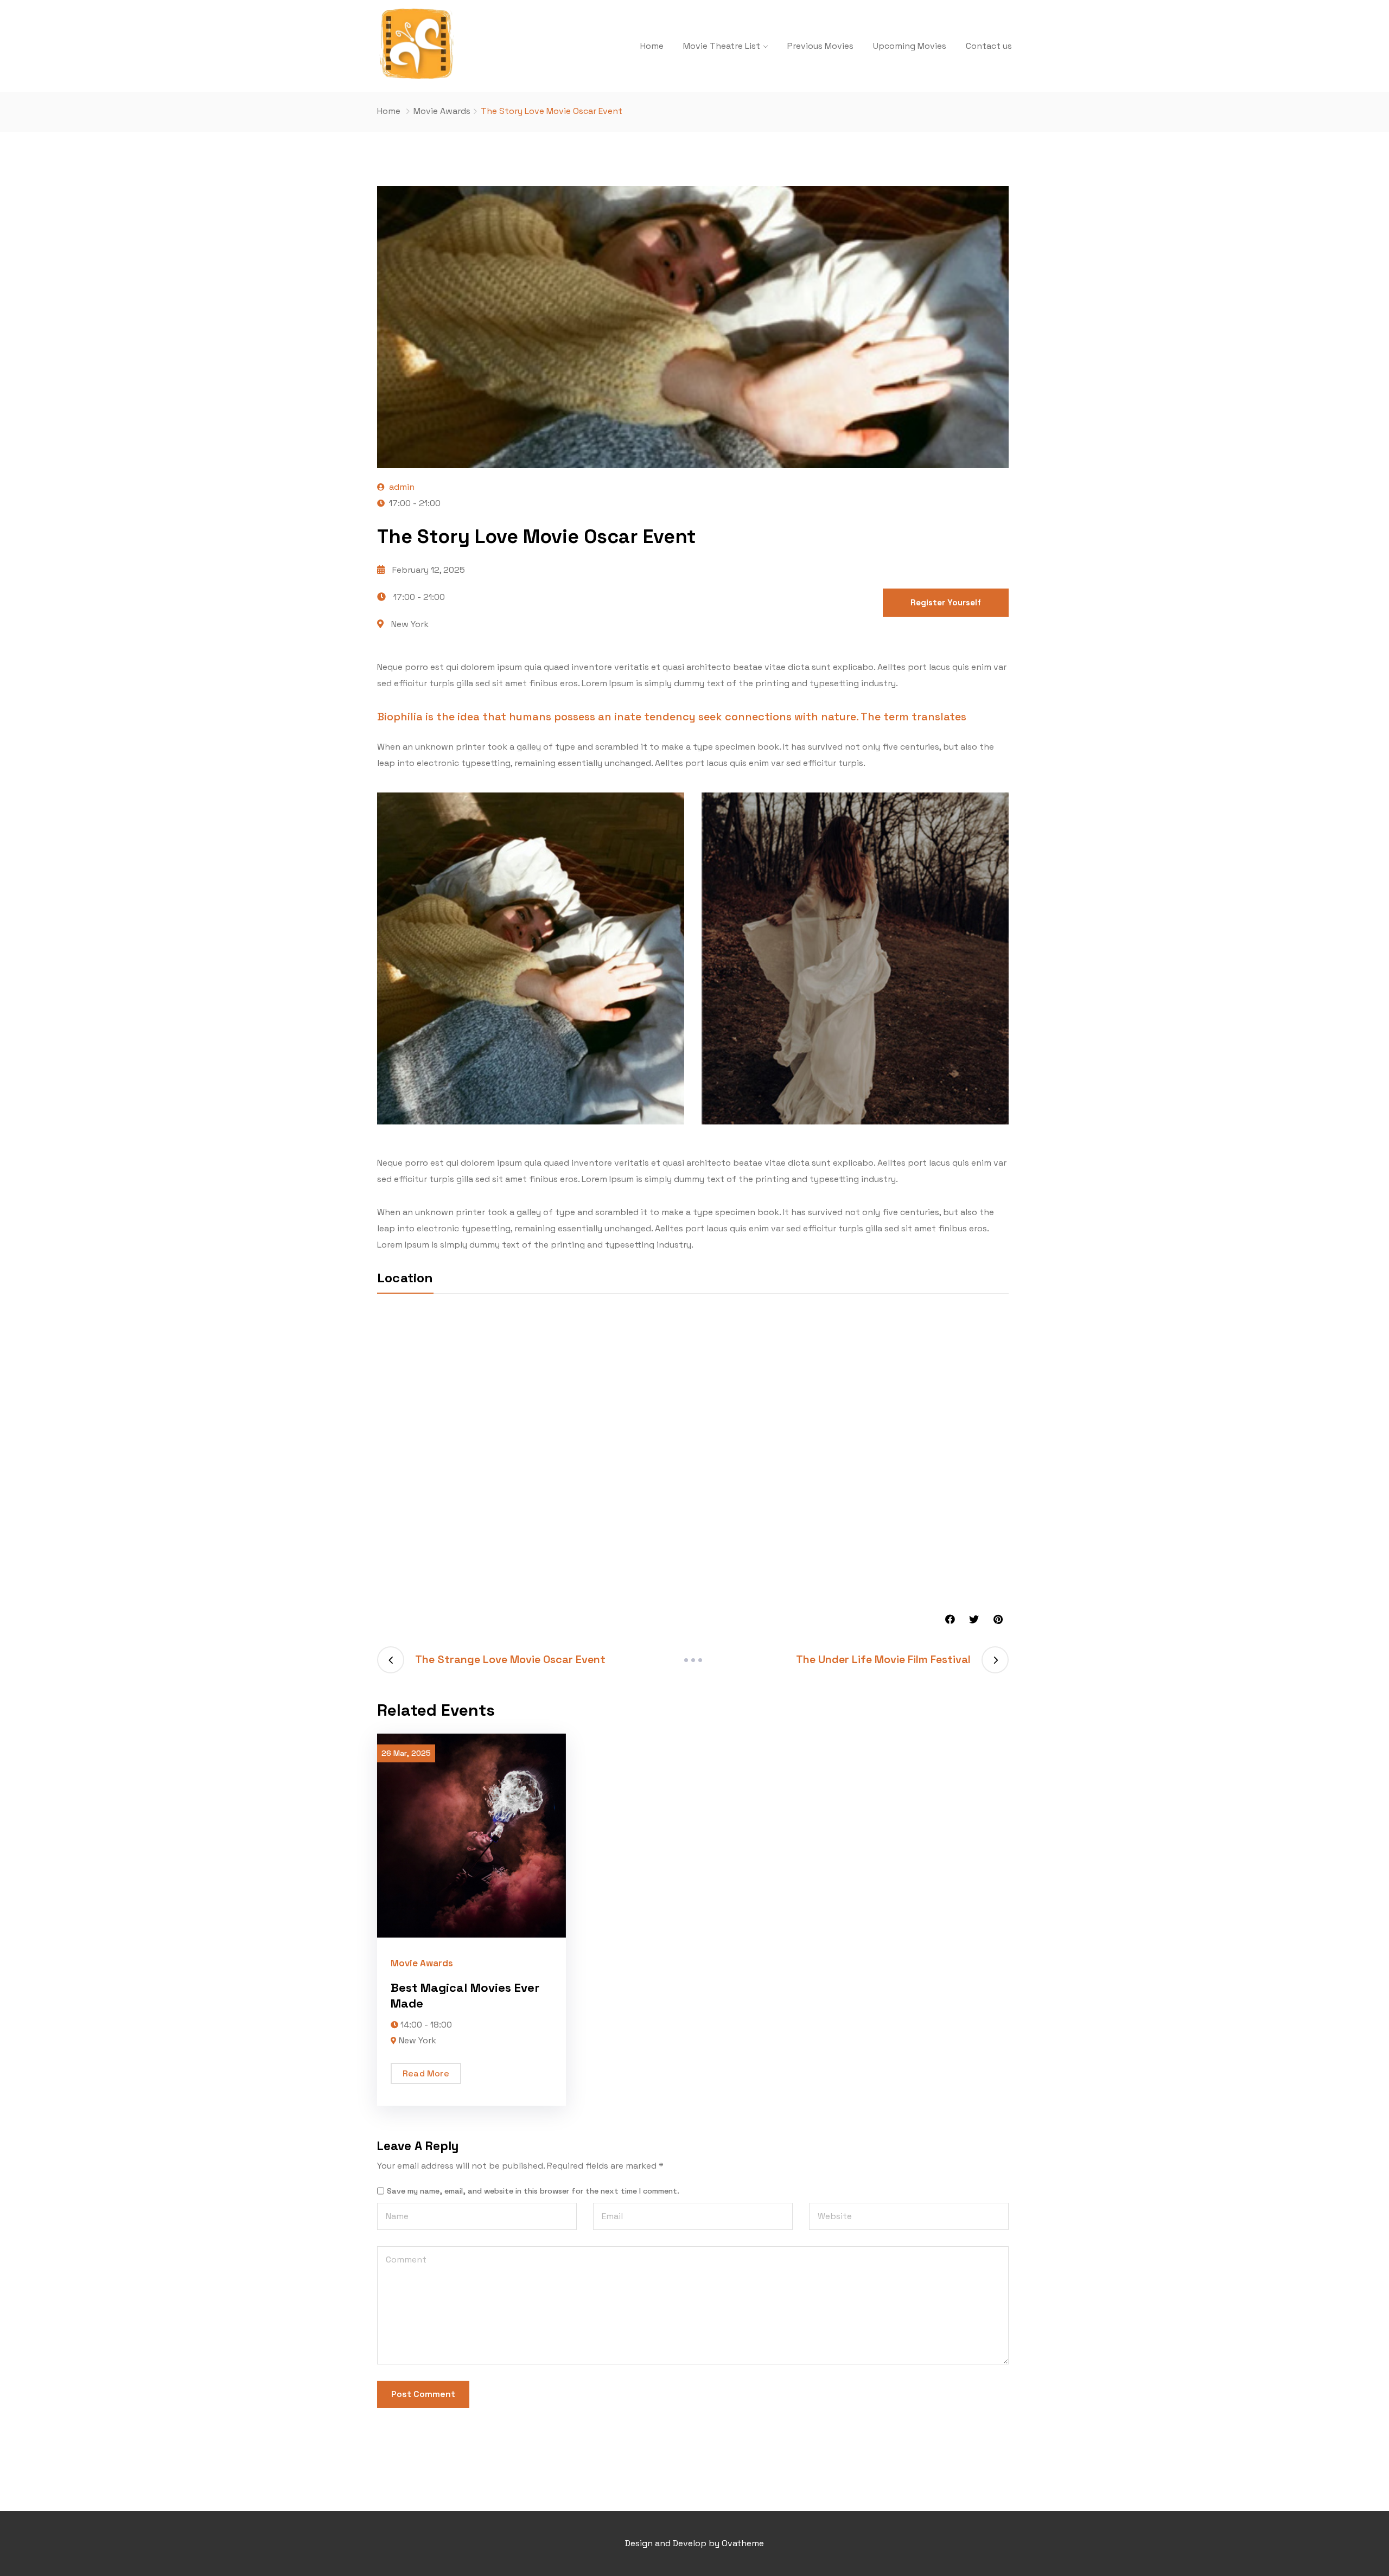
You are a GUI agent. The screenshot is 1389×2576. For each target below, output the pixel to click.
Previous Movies (820, 46)
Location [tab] (405, 1278)
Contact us (989, 46)
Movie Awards (442, 111)
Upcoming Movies (910, 46)
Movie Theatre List (722, 46)
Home (652, 46)
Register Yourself (946, 602)
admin (402, 487)
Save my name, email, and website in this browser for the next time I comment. (533, 2191)
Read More (426, 2073)
